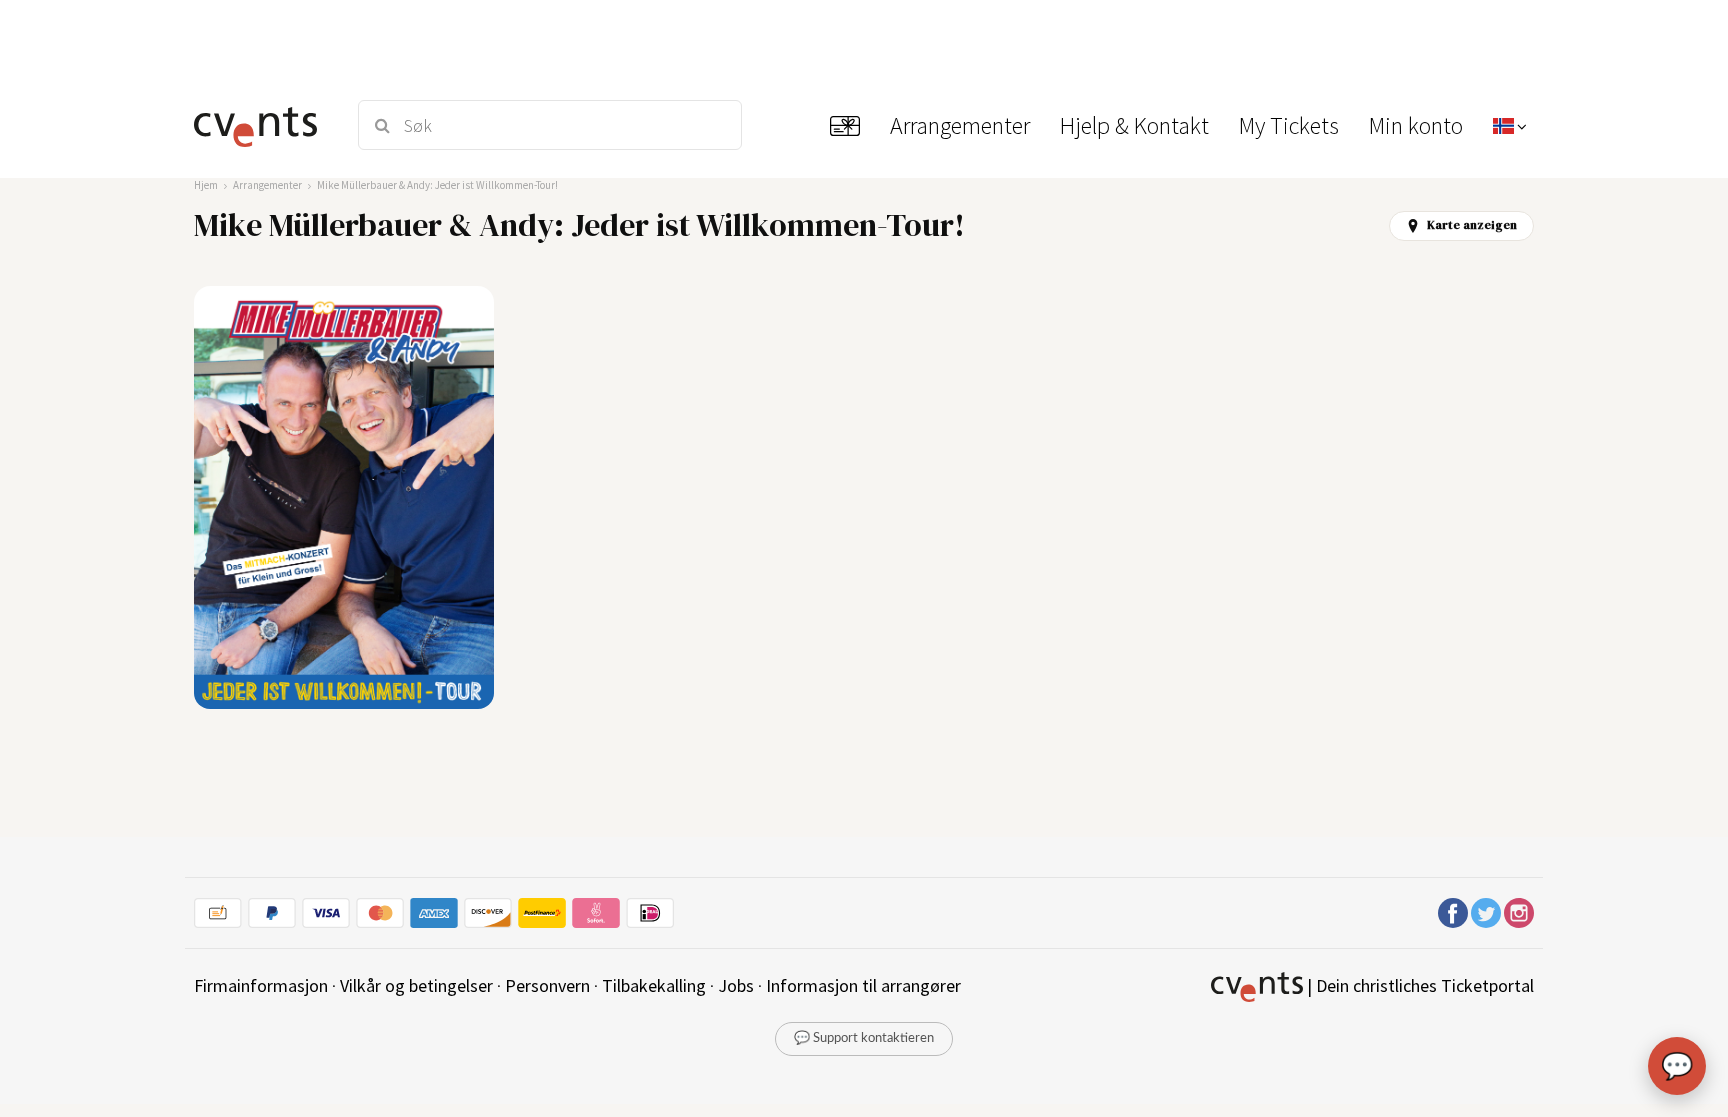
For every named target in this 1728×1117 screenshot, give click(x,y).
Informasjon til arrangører (863, 985)
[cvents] (262, 125)
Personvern (547, 985)
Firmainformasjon (261, 985)
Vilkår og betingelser (416, 985)
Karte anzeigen (1472, 225)
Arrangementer (267, 185)
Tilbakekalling (654, 985)
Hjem (206, 185)
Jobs (736, 985)
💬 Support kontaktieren (864, 1038)
